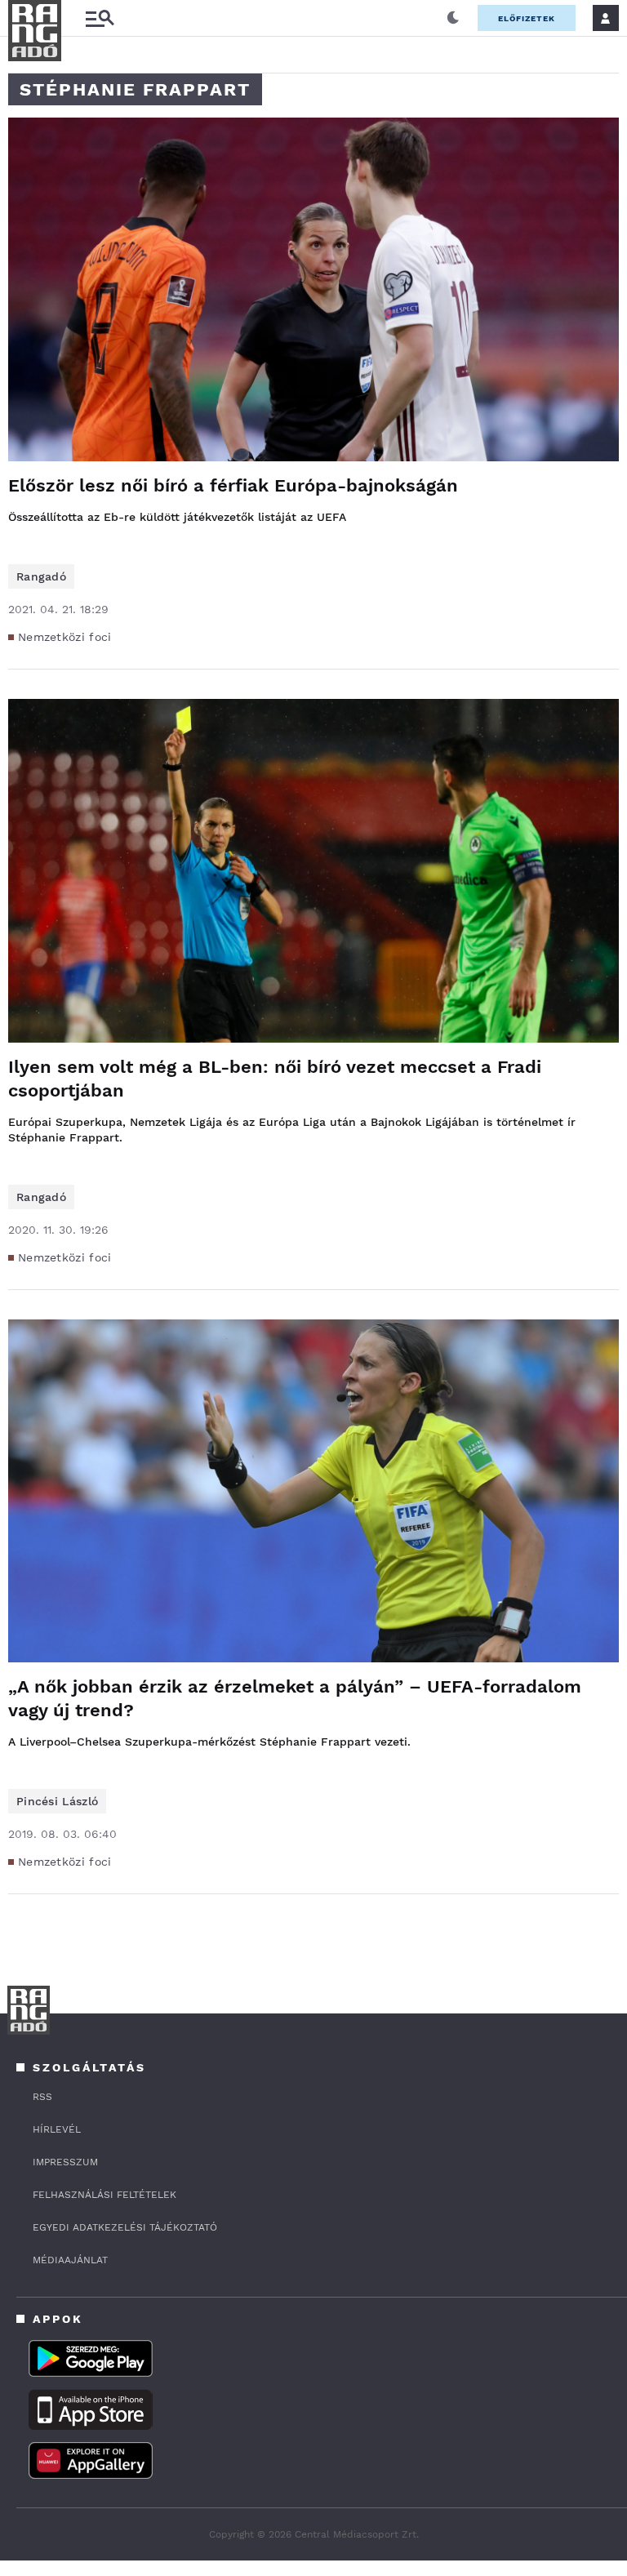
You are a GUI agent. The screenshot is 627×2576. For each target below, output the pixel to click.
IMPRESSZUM (65, 2162)
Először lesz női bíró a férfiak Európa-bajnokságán (233, 485)
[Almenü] (100, 18)
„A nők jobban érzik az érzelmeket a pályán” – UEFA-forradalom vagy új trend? (295, 1698)
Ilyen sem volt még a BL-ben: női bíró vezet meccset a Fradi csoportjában (275, 1079)
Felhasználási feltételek (104, 2195)
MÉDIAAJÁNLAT (70, 2260)
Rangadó (41, 576)
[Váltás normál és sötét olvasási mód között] (453, 18)
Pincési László (57, 1801)
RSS (42, 2097)
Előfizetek (527, 18)
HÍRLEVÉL (57, 2129)
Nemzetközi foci (65, 637)
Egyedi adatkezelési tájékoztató (125, 2227)
